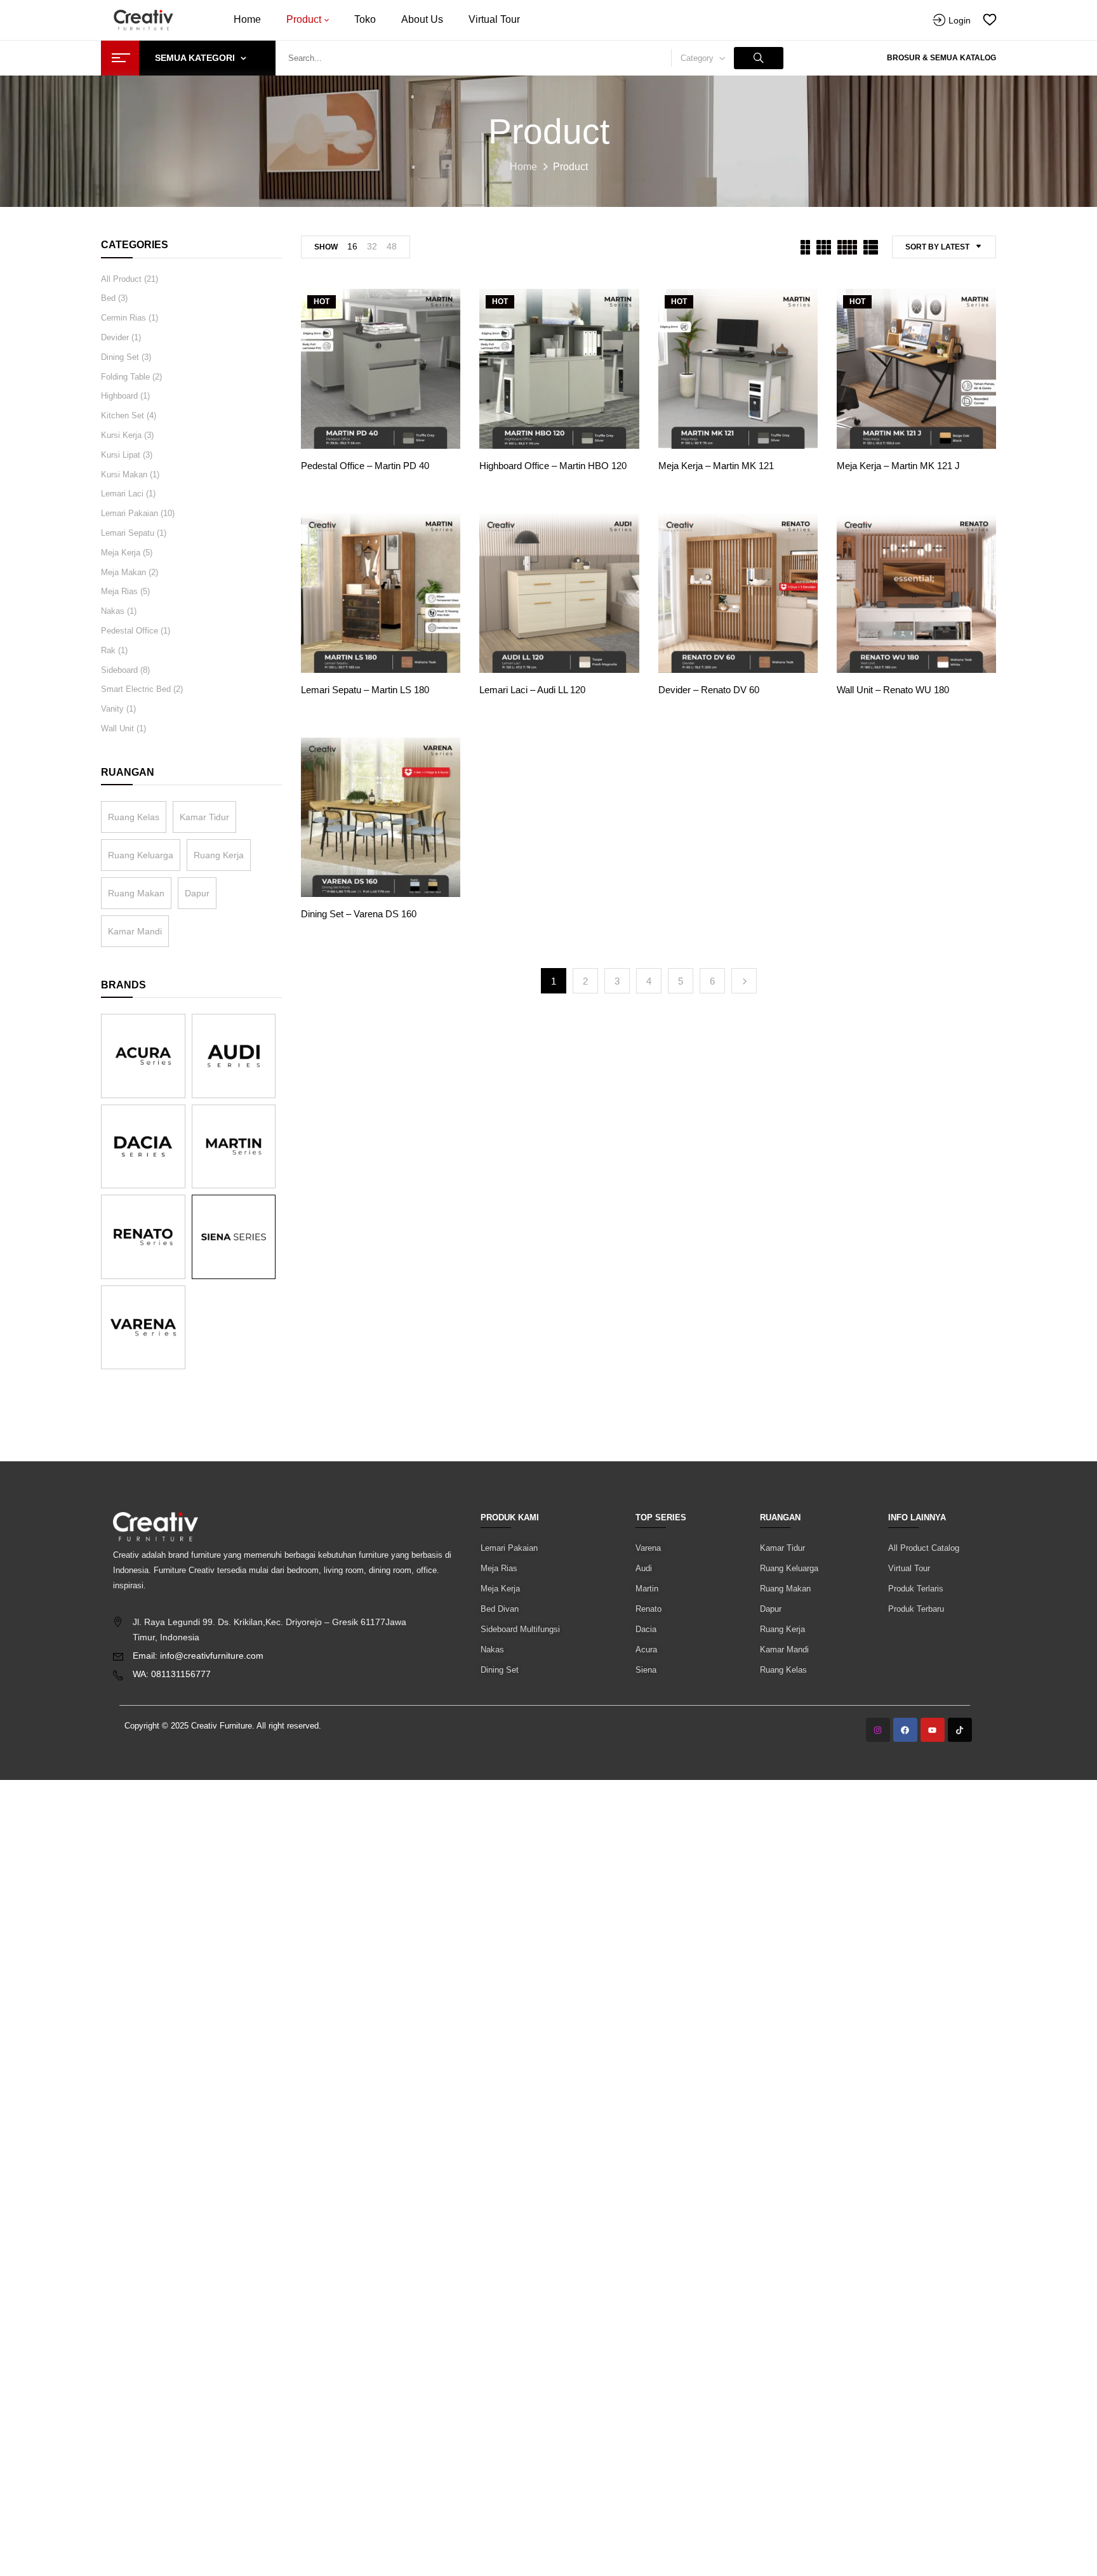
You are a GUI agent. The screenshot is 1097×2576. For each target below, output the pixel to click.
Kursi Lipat (121, 455)
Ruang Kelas (134, 817)
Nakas (113, 611)
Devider (115, 337)
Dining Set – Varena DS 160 (359, 914)
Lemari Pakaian (130, 513)
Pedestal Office (130, 631)
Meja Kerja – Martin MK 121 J (898, 466)
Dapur (197, 893)
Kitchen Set (123, 415)
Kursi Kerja (121, 435)
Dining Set (120, 357)
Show (326, 247)
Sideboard (119, 670)
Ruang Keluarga (141, 855)
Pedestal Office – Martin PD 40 (365, 466)
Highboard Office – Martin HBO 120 (553, 466)
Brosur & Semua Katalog (941, 58)
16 (352, 246)
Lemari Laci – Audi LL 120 (532, 690)
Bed (108, 298)
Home (523, 167)
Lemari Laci (122, 494)
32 (372, 246)
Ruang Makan (136, 893)
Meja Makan (123, 572)
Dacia (646, 1629)
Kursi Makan (124, 475)
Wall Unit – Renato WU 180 (893, 690)
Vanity (112, 709)
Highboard (119, 396)
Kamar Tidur (204, 817)
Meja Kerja (121, 553)
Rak (108, 650)
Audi (644, 1568)
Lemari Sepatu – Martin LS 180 (365, 690)
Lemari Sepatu (128, 533)
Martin (647, 1589)
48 (392, 246)
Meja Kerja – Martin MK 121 (716, 466)
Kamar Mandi (135, 931)
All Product (121, 279)
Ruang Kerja (219, 855)
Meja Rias (119, 591)
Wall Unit (117, 728)
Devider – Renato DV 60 (709, 690)
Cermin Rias (123, 318)
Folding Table (125, 377)
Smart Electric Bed (136, 689)
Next (744, 981)
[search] (759, 58)
